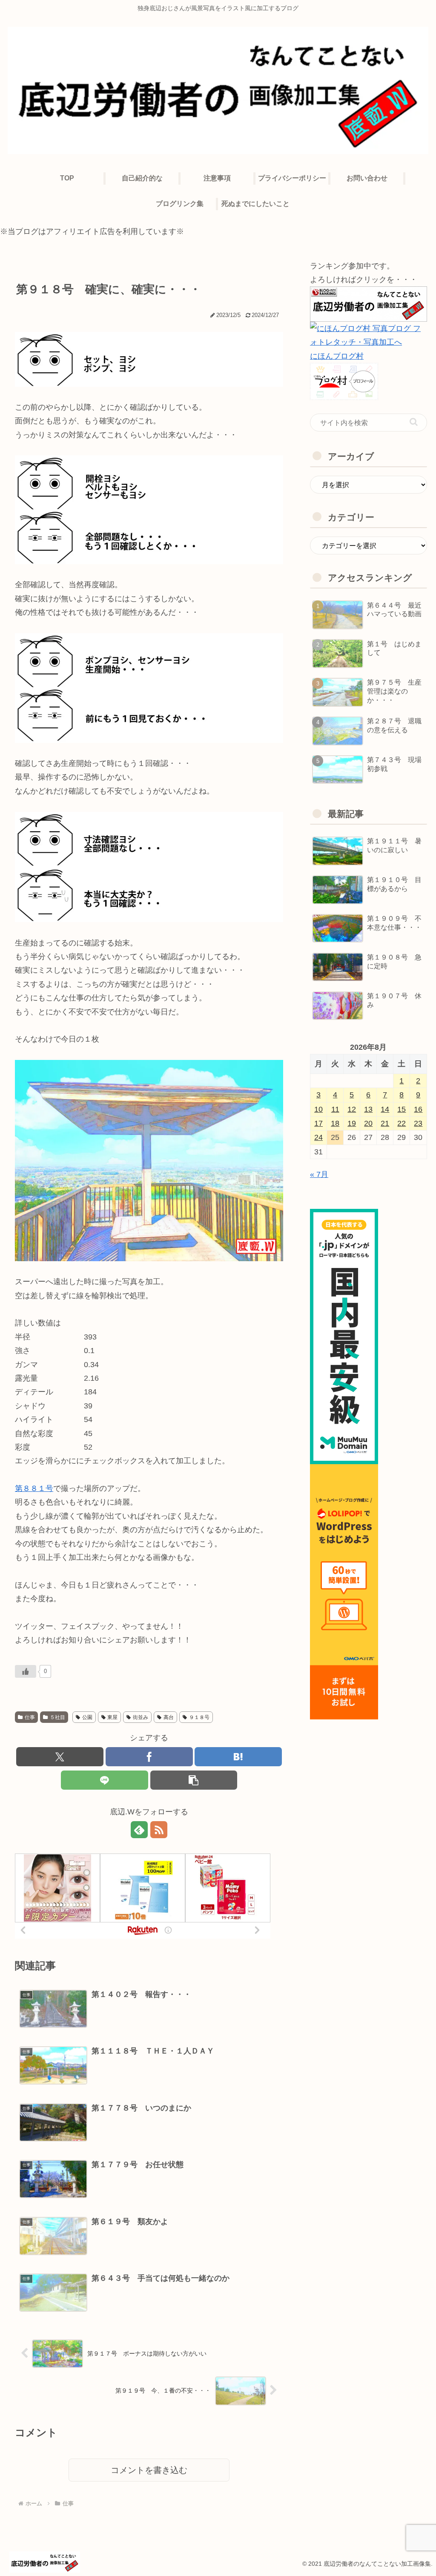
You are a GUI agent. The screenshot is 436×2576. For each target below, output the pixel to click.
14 (385, 1109)
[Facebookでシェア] (149, 1757)
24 (318, 1137)
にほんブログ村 (337, 356)
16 (418, 1109)
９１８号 (199, 1717)
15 (402, 1109)
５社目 (57, 1717)
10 (318, 1109)
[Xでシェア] (60, 1757)
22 (402, 1123)
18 (335, 1123)
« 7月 (319, 1174)
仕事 (30, 1717)
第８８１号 (34, 1488)
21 (385, 1123)
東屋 (112, 1717)
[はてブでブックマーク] (238, 1757)
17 (318, 1123)
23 (418, 1123)
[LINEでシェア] (105, 1780)
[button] (194, 1780)
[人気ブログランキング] (368, 303)
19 (352, 1123)
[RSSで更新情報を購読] (159, 1830)
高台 (169, 1717)
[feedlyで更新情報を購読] (139, 1830)
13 (368, 1109)
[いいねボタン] (26, 1671)
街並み (141, 1717)
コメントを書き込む (149, 2470)
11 (335, 1109)
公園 (87, 1717)
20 (368, 1123)
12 (352, 1109)
